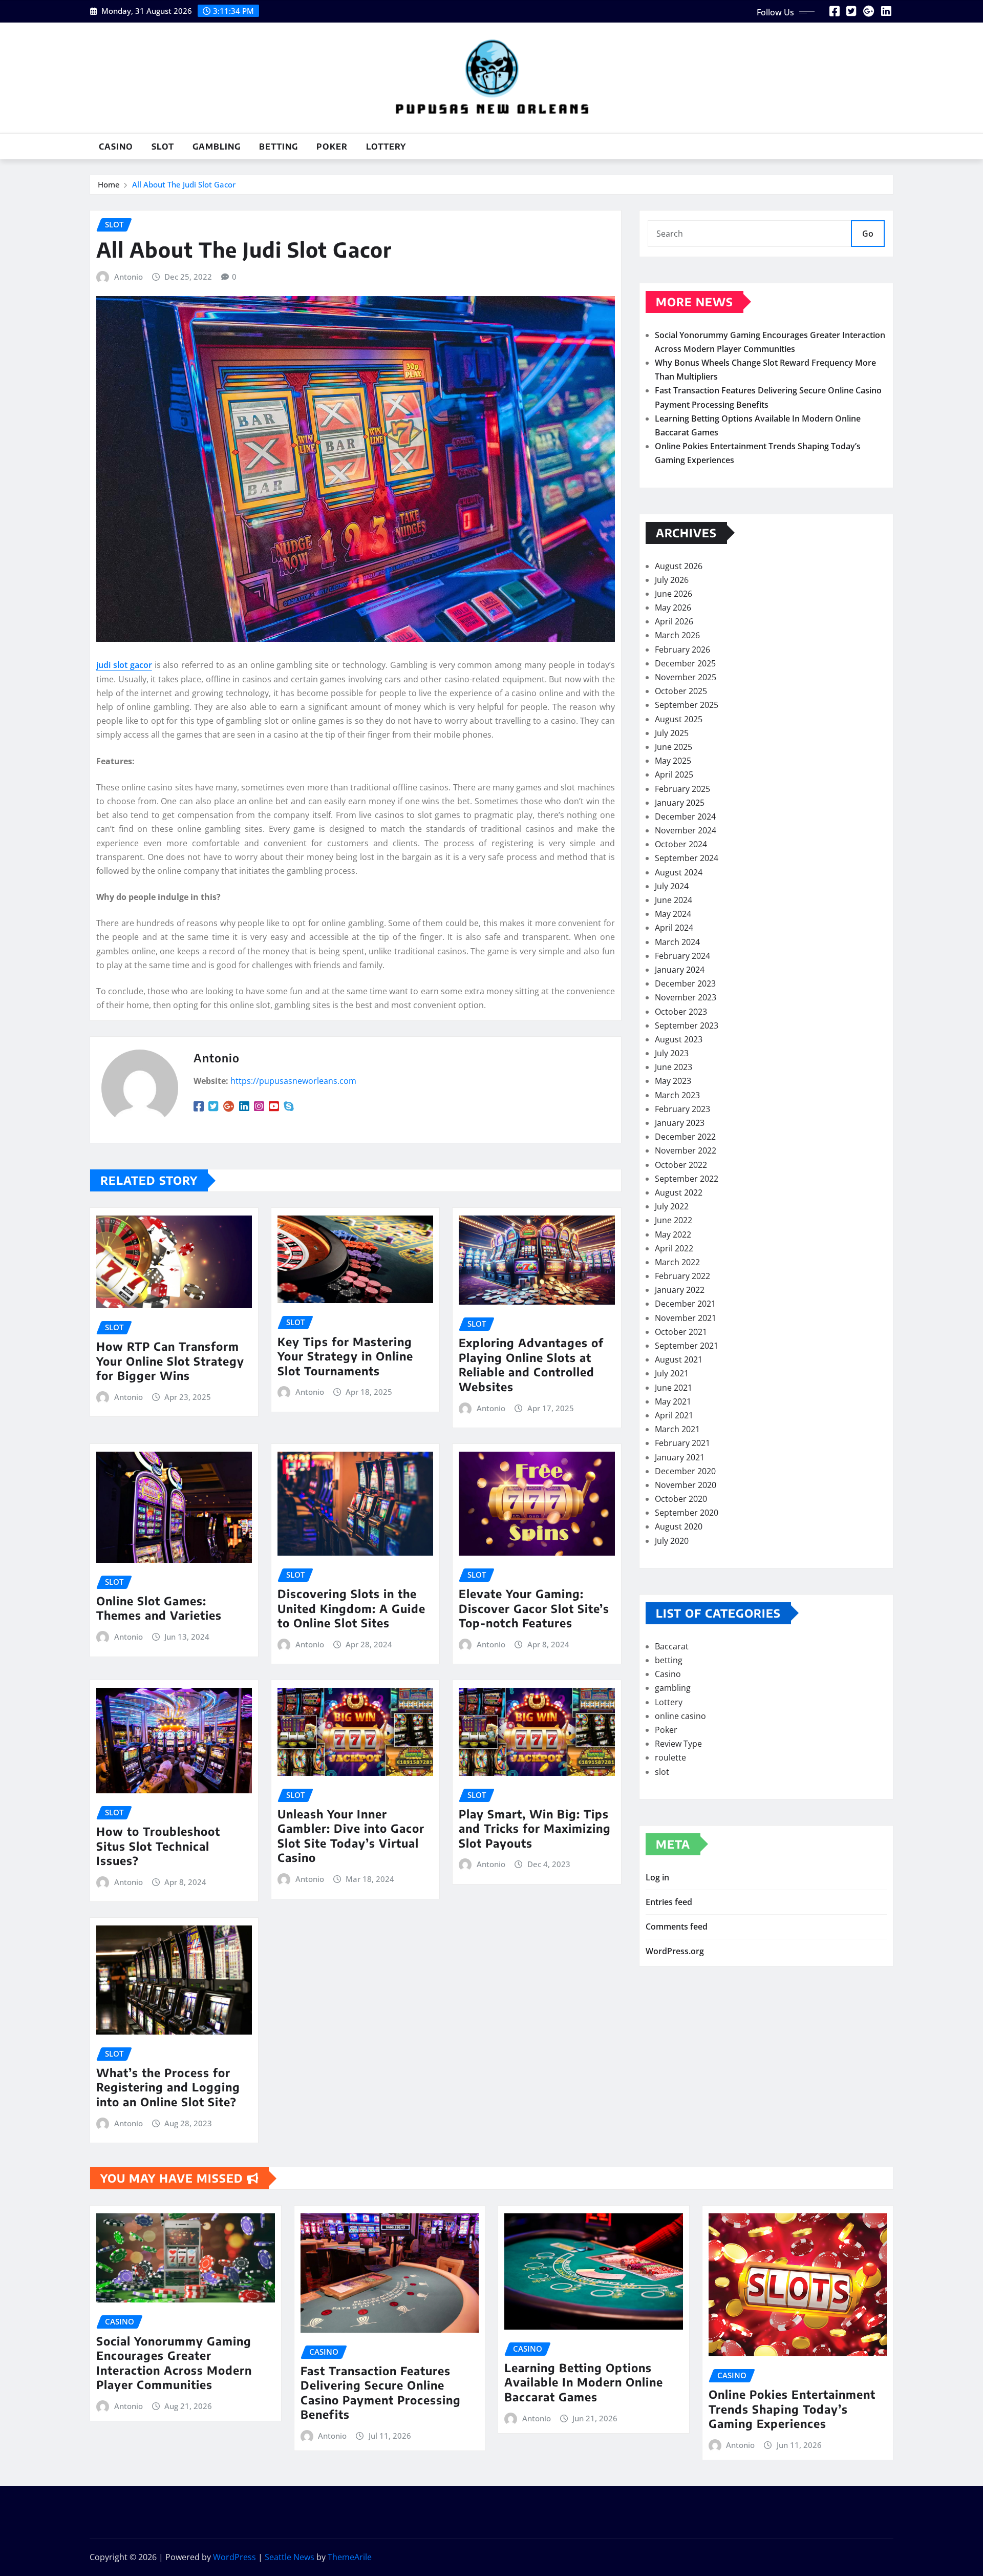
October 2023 (681, 1012)
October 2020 (681, 1499)
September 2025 (687, 705)
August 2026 (679, 566)
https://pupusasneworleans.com (293, 1081)
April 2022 (674, 1248)
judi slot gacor (124, 665)
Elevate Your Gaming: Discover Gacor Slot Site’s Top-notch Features (534, 1608)
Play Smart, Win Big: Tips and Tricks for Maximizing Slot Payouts (535, 1828)
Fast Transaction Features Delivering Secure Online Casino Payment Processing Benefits (381, 2393)
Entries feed (669, 1902)
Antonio (129, 277)
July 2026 (672, 580)
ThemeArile (350, 2557)
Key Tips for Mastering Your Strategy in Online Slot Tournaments (345, 1356)
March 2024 (677, 942)
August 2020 (679, 1526)
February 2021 (682, 1443)
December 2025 (685, 663)
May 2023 (673, 1081)
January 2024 (680, 970)
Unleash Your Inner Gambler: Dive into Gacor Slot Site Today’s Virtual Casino (351, 1836)
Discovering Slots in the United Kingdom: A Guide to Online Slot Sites (351, 1608)
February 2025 (682, 789)
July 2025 (672, 733)
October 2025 (681, 691)
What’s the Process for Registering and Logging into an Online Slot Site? (168, 2087)
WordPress (234, 2557)
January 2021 (680, 1457)
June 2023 (674, 1067)
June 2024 (674, 900)
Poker (332, 146)
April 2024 (674, 928)
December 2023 (685, 983)
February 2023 (682, 1109)
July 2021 (672, 1373)
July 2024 (672, 886)
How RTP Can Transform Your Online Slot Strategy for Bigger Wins (170, 1361)
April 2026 (674, 621)
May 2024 (673, 914)
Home (109, 184)
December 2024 (685, 816)
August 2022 (679, 1192)
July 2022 (672, 1206)
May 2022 (673, 1234)
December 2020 (685, 1471)
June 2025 (674, 747)
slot (163, 146)
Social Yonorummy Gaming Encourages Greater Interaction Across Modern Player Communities (174, 2363)
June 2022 (674, 1220)
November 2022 (686, 1150)
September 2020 (687, 1513)
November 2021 (686, 1318)
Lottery (386, 146)
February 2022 (682, 1276)
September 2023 (687, 1025)
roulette (670, 1757)
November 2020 (686, 1485)
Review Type (678, 1744)
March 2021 (677, 1429)
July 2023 (672, 1053)
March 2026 (677, 635)
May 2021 (673, 1401)
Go (868, 234)
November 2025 (686, 677)
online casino (680, 1716)
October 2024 (681, 844)
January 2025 (680, 803)
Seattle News (290, 2557)
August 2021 (679, 1359)
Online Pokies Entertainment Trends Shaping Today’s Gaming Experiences (792, 2409)
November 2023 (686, 997)
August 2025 (679, 719)
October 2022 (681, 1165)
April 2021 (674, 1415)
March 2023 (677, 1095)
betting (279, 146)
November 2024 (686, 830)
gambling (217, 146)
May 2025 (673, 761)
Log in (657, 1877)
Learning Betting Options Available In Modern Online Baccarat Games (584, 2382)
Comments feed (677, 1926)
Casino (116, 146)
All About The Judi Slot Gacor (184, 184)
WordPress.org (675, 1951)
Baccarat (672, 1646)
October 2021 (681, 1332)
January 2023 (680, 1123)
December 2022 (685, 1137)
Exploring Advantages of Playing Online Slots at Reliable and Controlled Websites (531, 1365)
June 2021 (674, 1388)
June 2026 (674, 594)
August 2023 (679, 1039)
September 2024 (687, 858)
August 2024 (679, 872)
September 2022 (687, 1179)
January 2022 (680, 1290)
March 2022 (677, 1262)
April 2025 (674, 774)
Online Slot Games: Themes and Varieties (159, 1608)
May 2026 (673, 608)
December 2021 (685, 1304)
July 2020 (672, 1541)
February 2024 (682, 956)
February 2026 (682, 650)
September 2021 (687, 1346)
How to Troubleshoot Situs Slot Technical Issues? (158, 1846)
